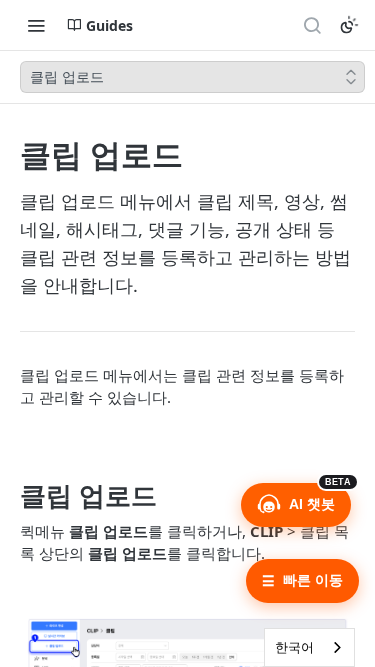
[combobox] (309, 647)
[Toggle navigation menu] (36, 25)
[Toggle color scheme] (349, 25)
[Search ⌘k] (312, 25)
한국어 (294, 647)
